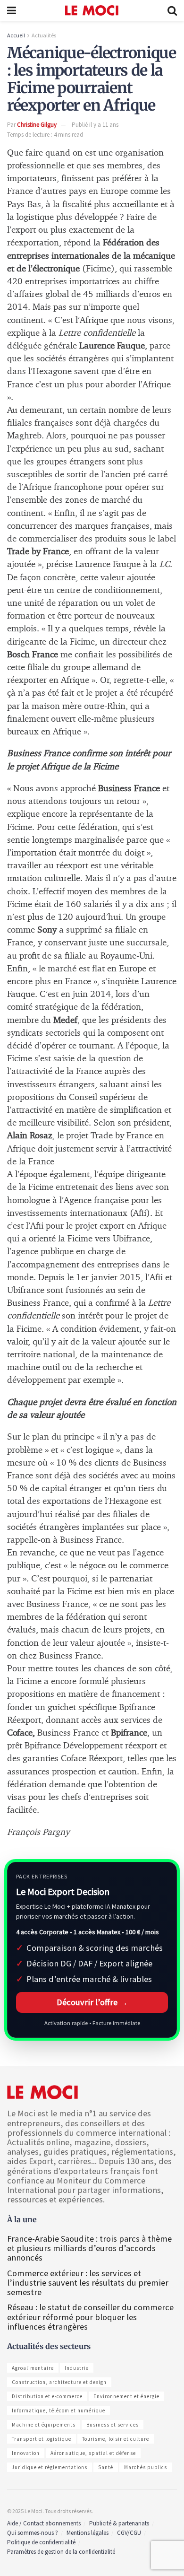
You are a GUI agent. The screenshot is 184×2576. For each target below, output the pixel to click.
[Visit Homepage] (92, 10)
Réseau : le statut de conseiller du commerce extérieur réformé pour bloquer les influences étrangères (90, 2317)
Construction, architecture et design (59, 2382)
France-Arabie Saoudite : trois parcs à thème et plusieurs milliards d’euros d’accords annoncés (89, 2248)
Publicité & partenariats (119, 2523)
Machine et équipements (44, 2425)
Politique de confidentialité (41, 2542)
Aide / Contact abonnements (44, 2523)
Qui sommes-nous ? (33, 2533)
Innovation (26, 2453)
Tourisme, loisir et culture (116, 2439)
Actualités (44, 35)
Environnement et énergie (126, 2396)
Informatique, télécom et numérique (59, 2410)
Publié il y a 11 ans (95, 125)
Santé (106, 2467)
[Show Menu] (12, 10)
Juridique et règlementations (50, 2467)
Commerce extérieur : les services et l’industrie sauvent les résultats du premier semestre (88, 2283)
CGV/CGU (129, 2533)
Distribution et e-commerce (47, 2396)
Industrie (77, 2368)
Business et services (113, 2425)
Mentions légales (88, 2533)
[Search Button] (172, 10)
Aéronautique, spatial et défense (93, 2453)
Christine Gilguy (37, 125)
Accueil (16, 35)
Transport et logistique (42, 2439)
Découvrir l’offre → (92, 2002)
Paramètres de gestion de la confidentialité (61, 2552)
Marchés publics (146, 2467)
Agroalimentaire (33, 2368)
